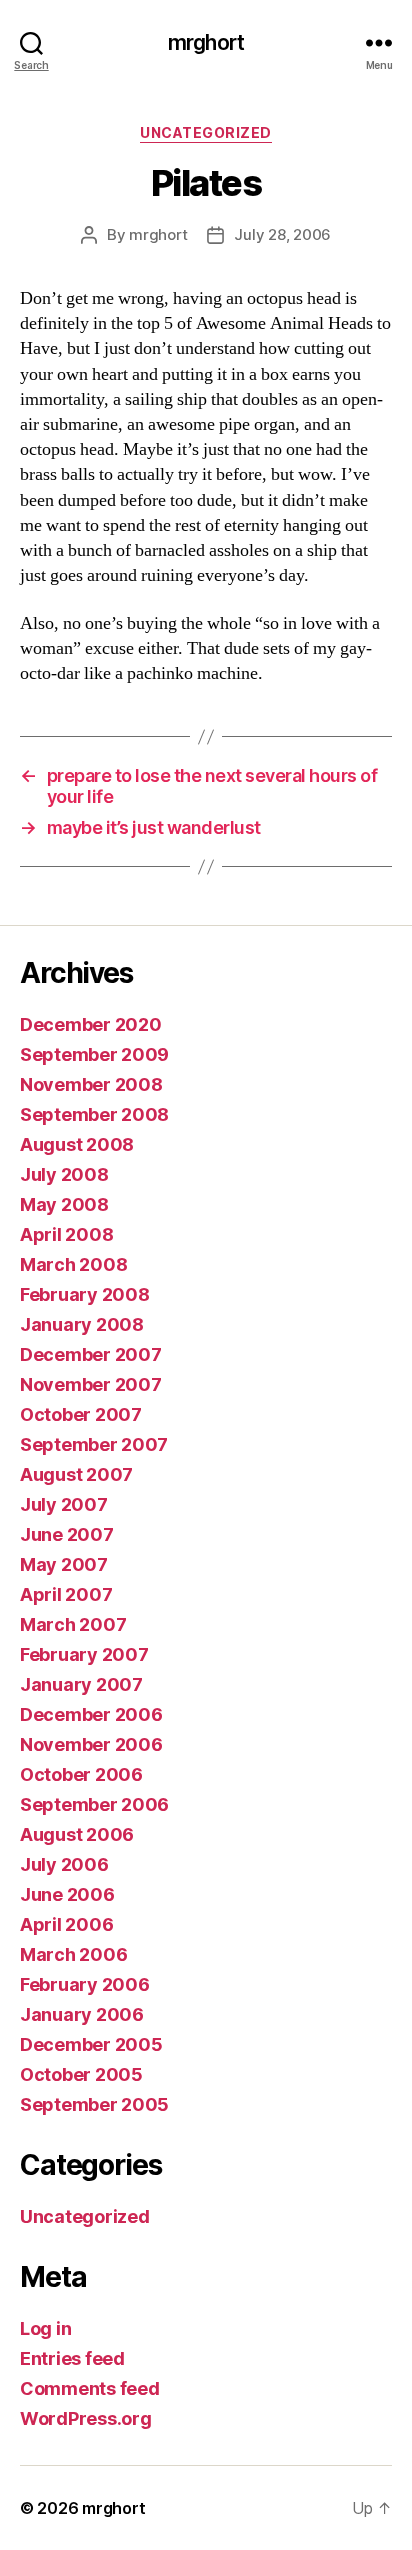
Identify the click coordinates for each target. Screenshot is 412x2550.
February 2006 (85, 1984)
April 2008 (66, 1234)
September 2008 (94, 1114)
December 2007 (91, 1354)
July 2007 (64, 1504)
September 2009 (94, 1054)
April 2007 (66, 1594)
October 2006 (81, 1774)
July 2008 (64, 1174)
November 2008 (91, 1084)
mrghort (206, 42)
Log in (45, 2328)
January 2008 (82, 1324)
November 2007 (91, 1384)
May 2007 (64, 1564)
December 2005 (91, 2044)
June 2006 (67, 1894)
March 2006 (73, 1954)
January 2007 (81, 1684)
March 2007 (73, 1624)
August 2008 (77, 1144)
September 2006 (94, 1804)
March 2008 (73, 1264)
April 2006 (66, 1924)
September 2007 (94, 1444)
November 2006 (91, 1744)
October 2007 (81, 1414)
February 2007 (84, 1654)
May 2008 (64, 1204)
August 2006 (77, 1834)
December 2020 (91, 1024)
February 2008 (85, 1294)
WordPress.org (86, 2418)
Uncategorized (206, 132)
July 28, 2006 (282, 234)
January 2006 (82, 2014)
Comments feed (90, 2388)
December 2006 (91, 1714)
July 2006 (64, 1864)
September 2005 (94, 2104)
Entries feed (72, 2358)
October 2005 (81, 2074)
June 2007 (67, 1534)
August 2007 (76, 1474)
